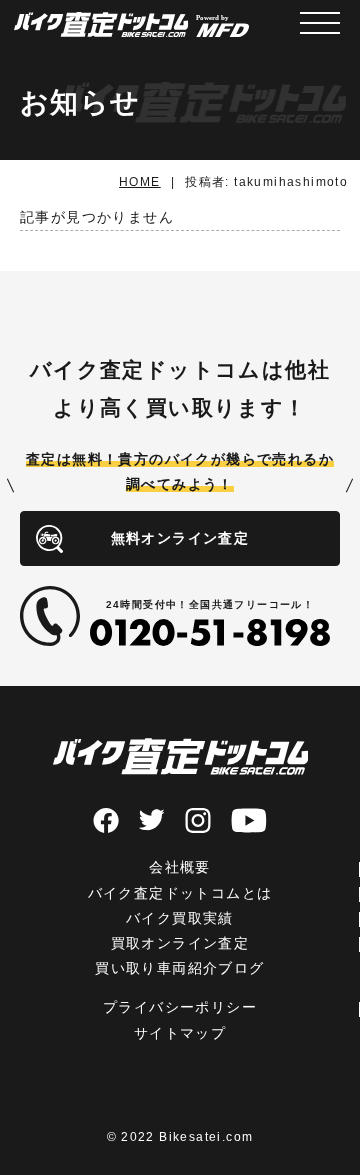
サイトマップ (180, 1033)
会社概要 (180, 867)
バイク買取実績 (180, 918)
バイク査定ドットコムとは (180, 893)
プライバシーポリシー (180, 1007)
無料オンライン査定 (180, 538)
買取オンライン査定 (180, 943)
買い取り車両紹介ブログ (179, 968)
